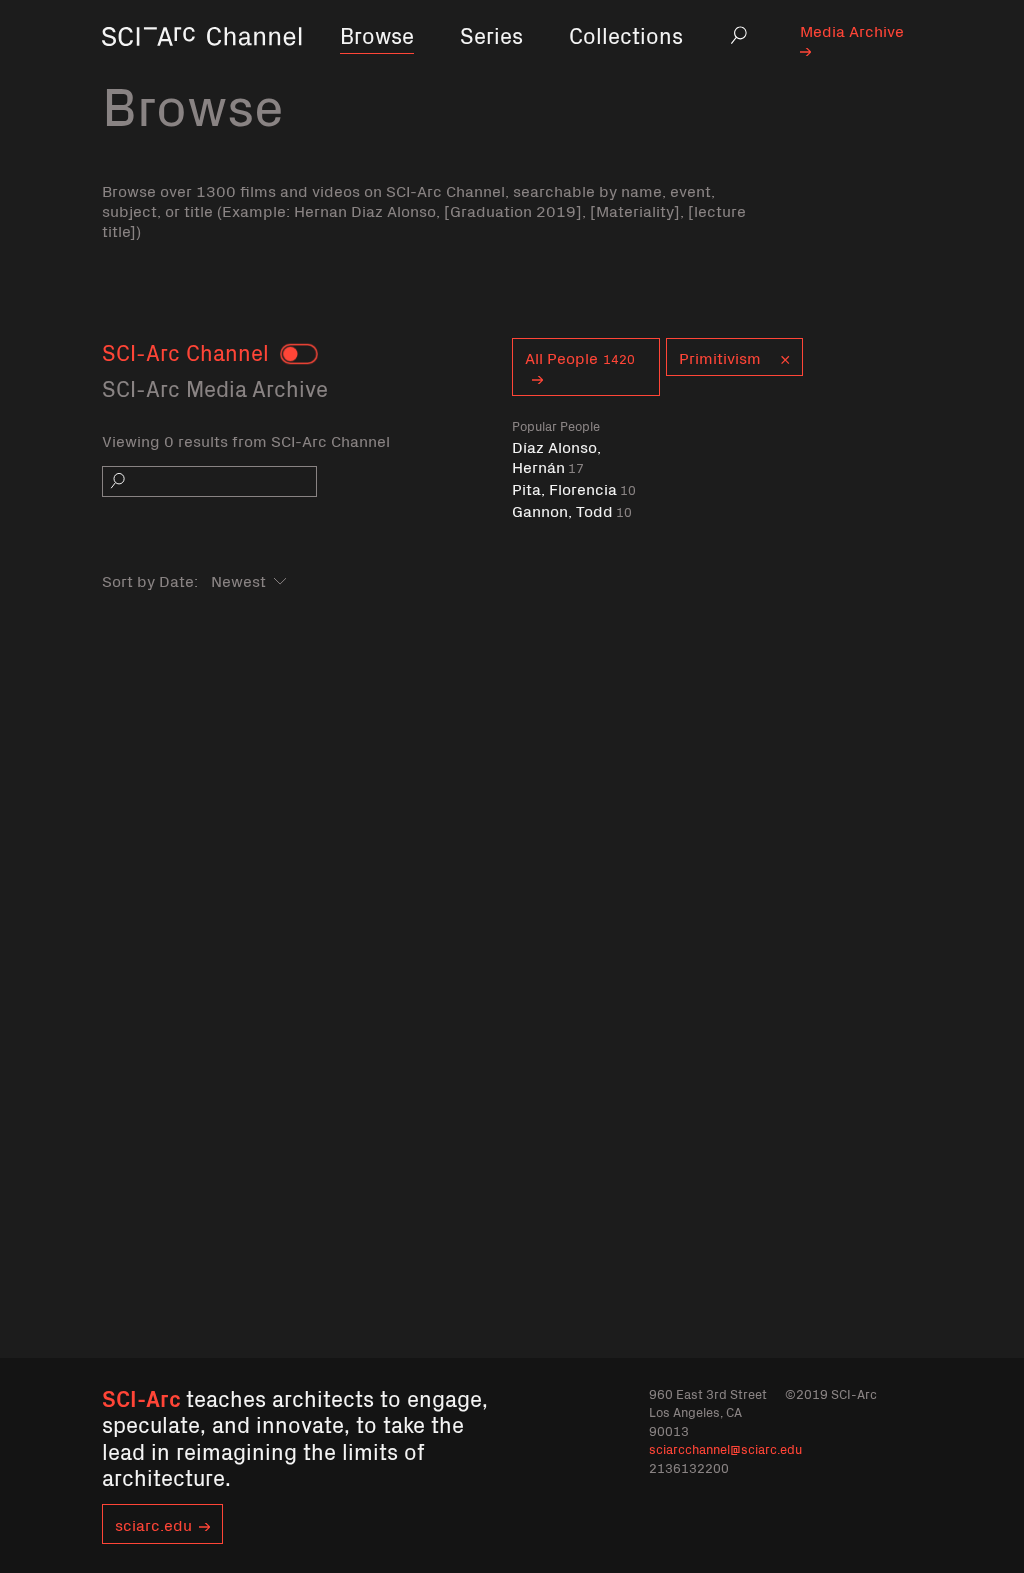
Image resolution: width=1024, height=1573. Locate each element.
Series (491, 34)
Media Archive (852, 30)
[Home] (202, 64)
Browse (377, 34)
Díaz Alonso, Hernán (556, 456)
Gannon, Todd (572, 510)
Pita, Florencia (574, 488)
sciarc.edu (153, 1524)
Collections (626, 34)
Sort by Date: (150, 580)
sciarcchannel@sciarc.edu (725, 1448)
